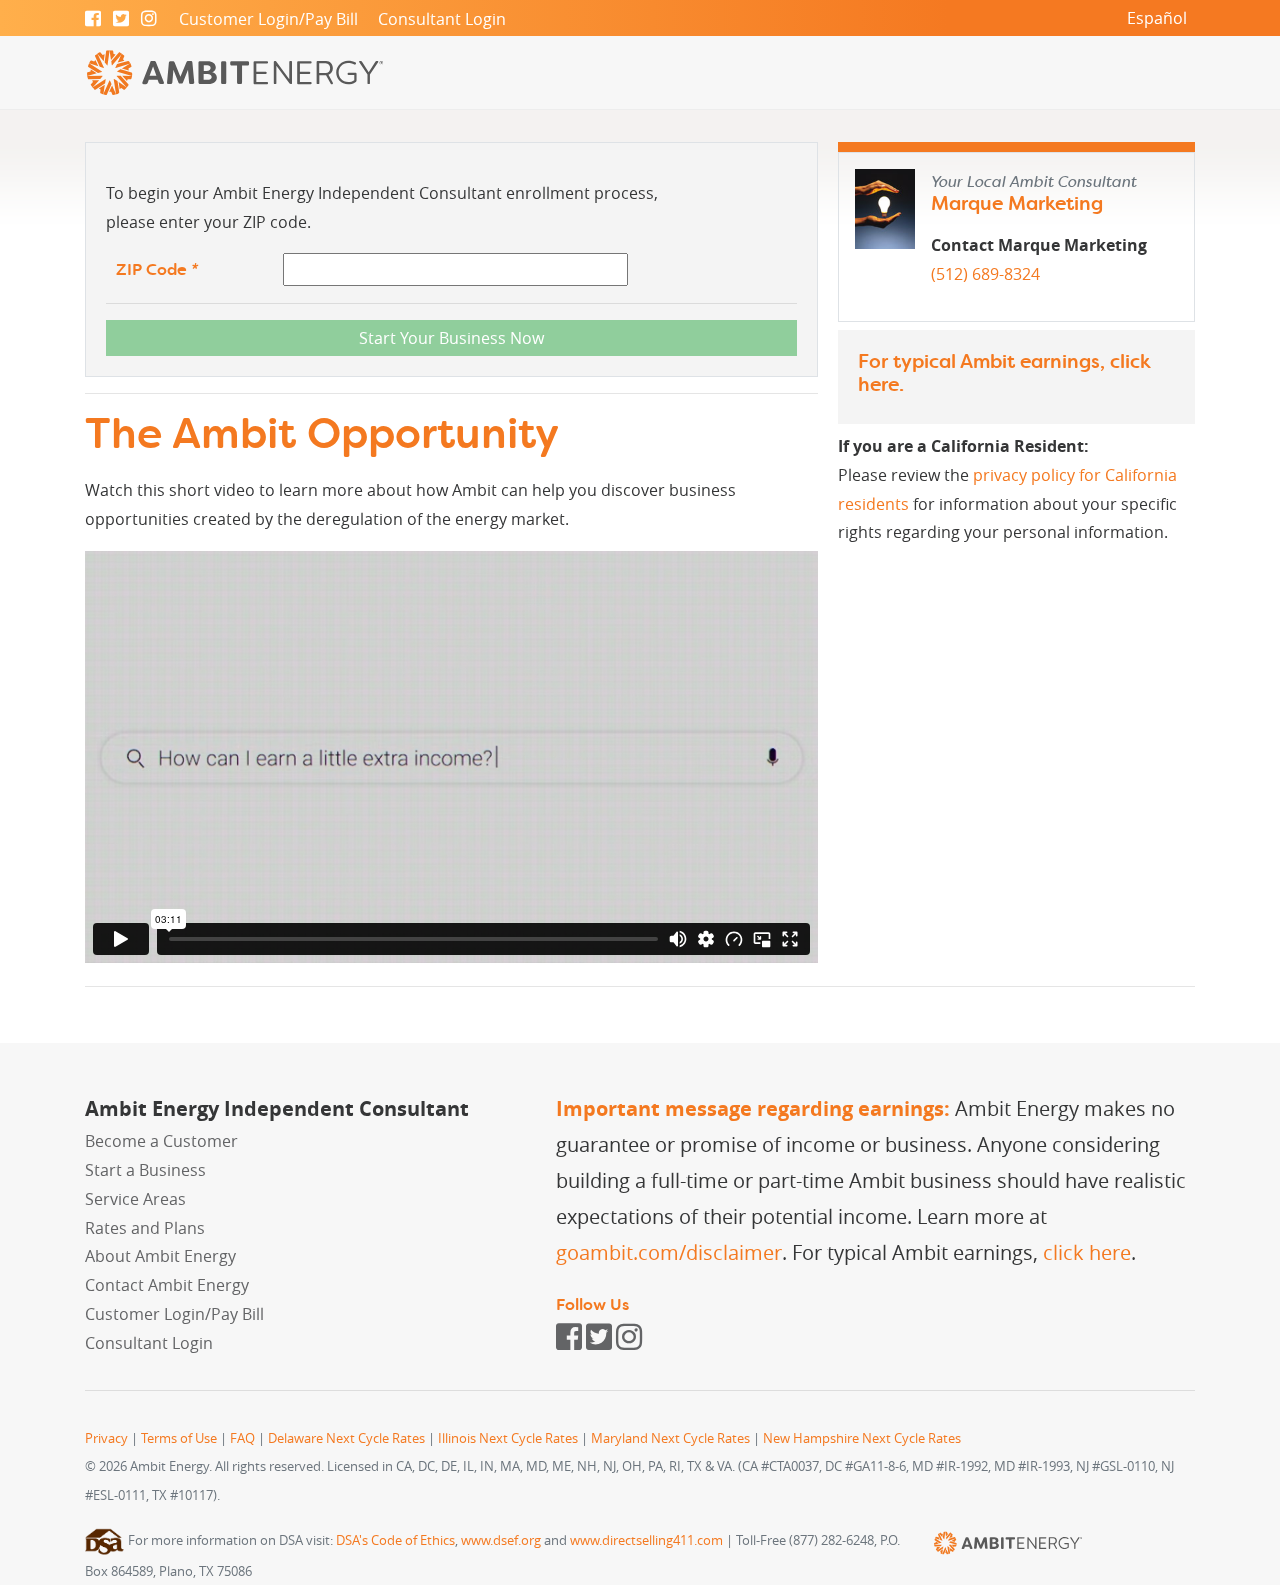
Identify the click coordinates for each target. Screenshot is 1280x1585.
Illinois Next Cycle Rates (508, 1438)
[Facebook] (93, 19)
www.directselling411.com (646, 1540)
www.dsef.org (501, 1540)
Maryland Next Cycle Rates (670, 1438)
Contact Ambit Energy (167, 1285)
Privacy (106, 1438)
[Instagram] (149, 19)
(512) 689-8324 (985, 274)
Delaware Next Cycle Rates (346, 1438)
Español (1157, 18)
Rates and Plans (145, 1228)
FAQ (242, 1438)
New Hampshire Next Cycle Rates (862, 1438)
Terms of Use (179, 1438)
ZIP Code (157, 269)
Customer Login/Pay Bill (268, 19)
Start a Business (145, 1170)
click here (1087, 1252)
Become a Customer (161, 1141)
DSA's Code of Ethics (395, 1540)
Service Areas (135, 1199)
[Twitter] (121, 19)
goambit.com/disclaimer (669, 1252)
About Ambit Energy (160, 1256)
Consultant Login (442, 19)
